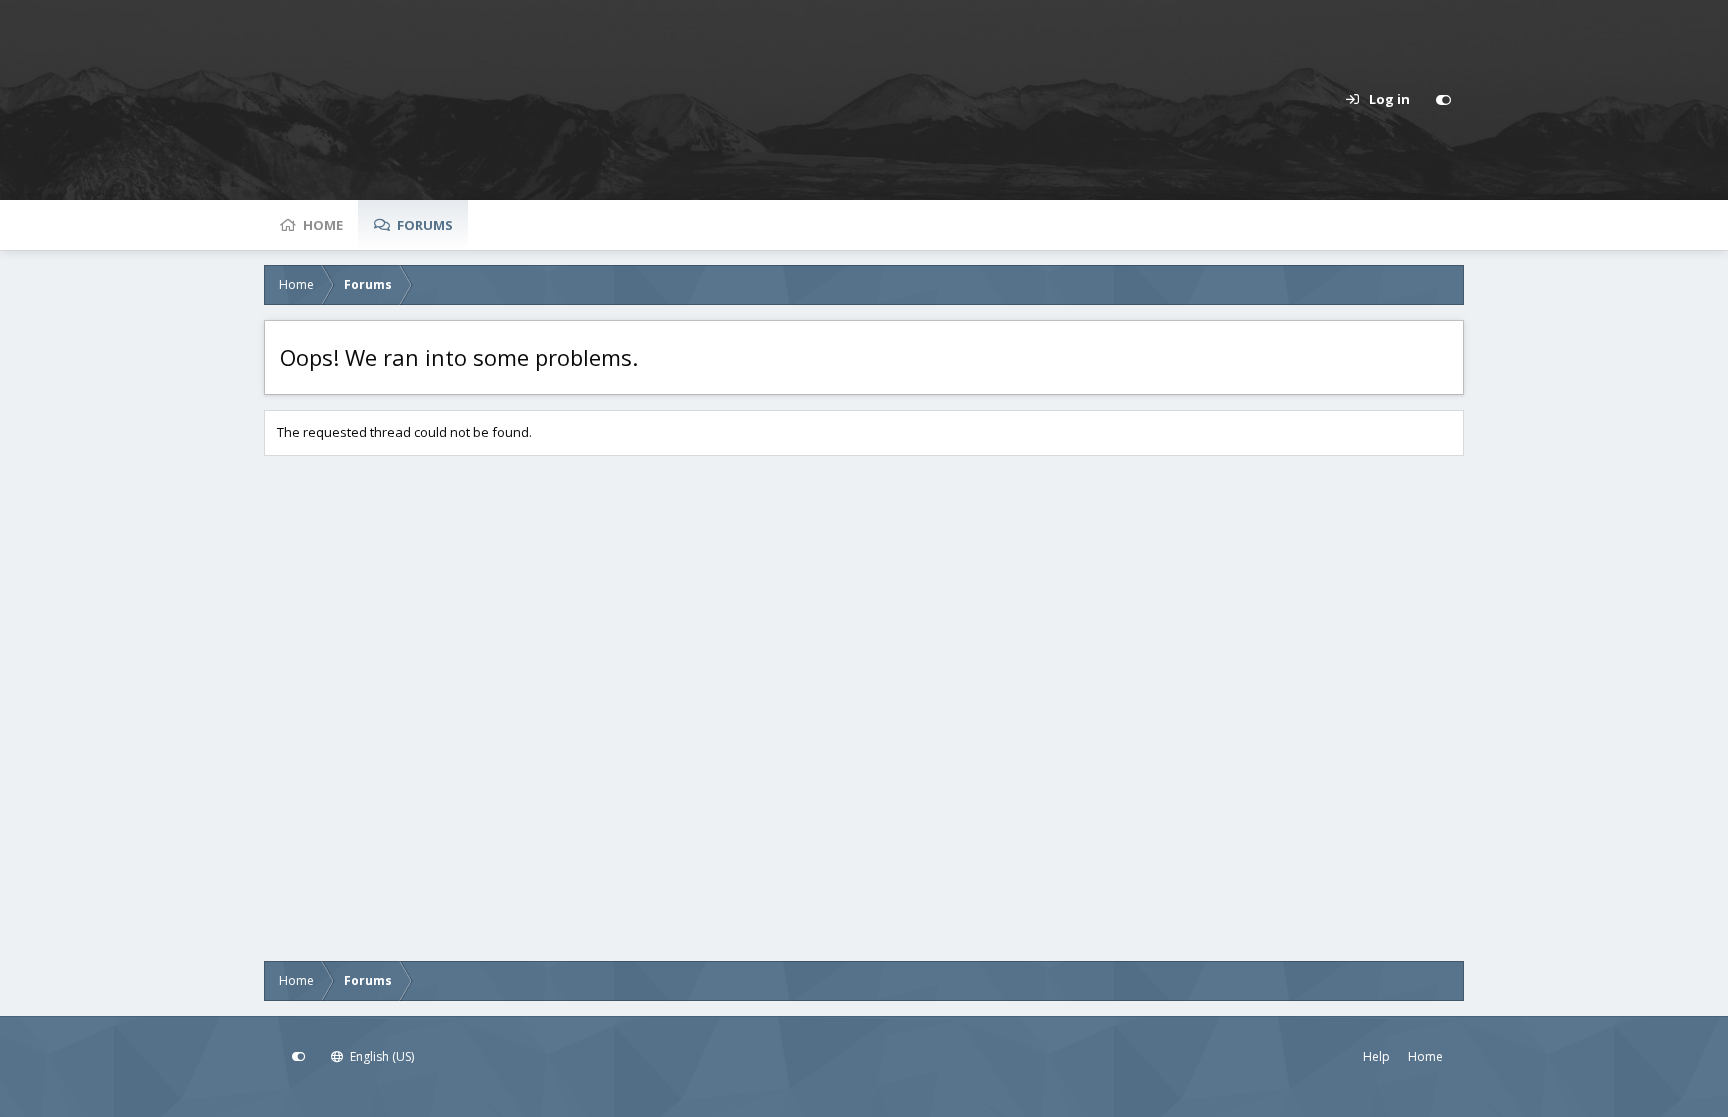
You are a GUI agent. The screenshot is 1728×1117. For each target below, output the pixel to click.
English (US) (380, 1056)
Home (323, 225)
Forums (425, 225)
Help (1376, 1056)
